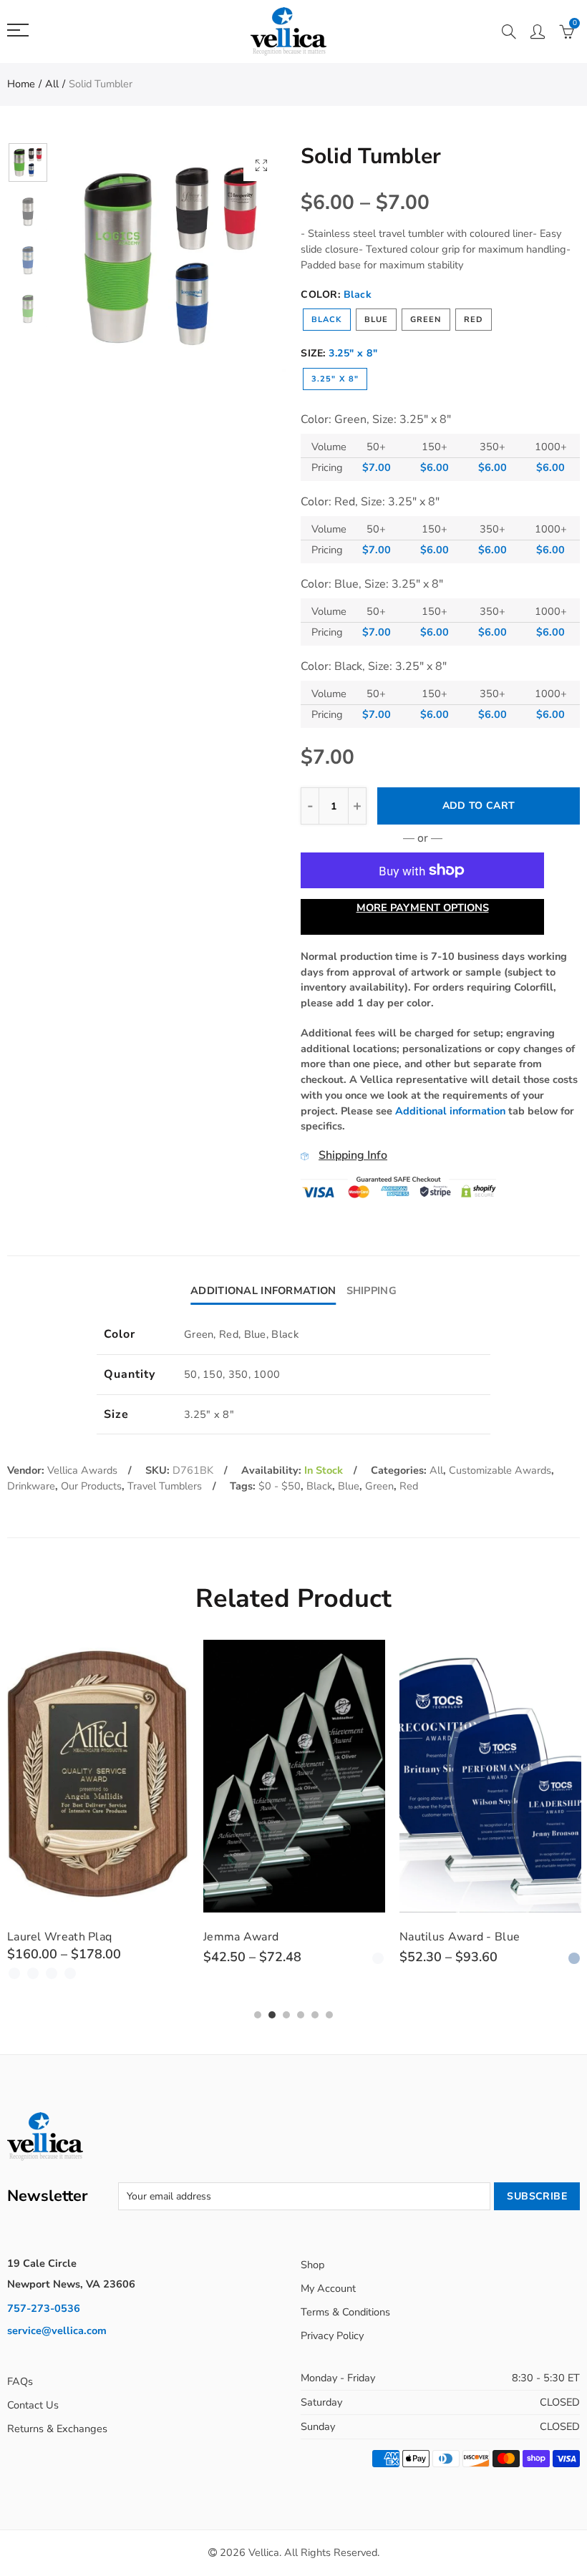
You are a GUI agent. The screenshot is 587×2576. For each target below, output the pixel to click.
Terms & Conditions (345, 2312)
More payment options (423, 908)
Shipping (372, 1291)
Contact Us (33, 2405)
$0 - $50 (280, 1486)
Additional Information (263, 1291)
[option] (171, 257)
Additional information (450, 1111)
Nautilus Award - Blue (270, 1937)
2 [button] (272, 2015)
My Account (328, 2288)
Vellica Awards (82, 1470)
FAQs (20, 2381)
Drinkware (31, 1486)
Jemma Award (51, 1937)
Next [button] (248, 257)
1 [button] (258, 2015)
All (52, 84)
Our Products (91, 1486)
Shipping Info (353, 1155)
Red (474, 320)
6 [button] (329, 2015)
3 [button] (286, 2015)
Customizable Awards (500, 1470)
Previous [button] (94, 257)
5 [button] (315, 2015)
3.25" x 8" (335, 379)
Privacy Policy (332, 2336)
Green (426, 320)
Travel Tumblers (165, 1486)
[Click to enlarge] (261, 165)
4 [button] (301, 2015)
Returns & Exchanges (57, 2429)
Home (21, 84)
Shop (312, 2265)
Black (327, 320)
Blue (376, 320)
